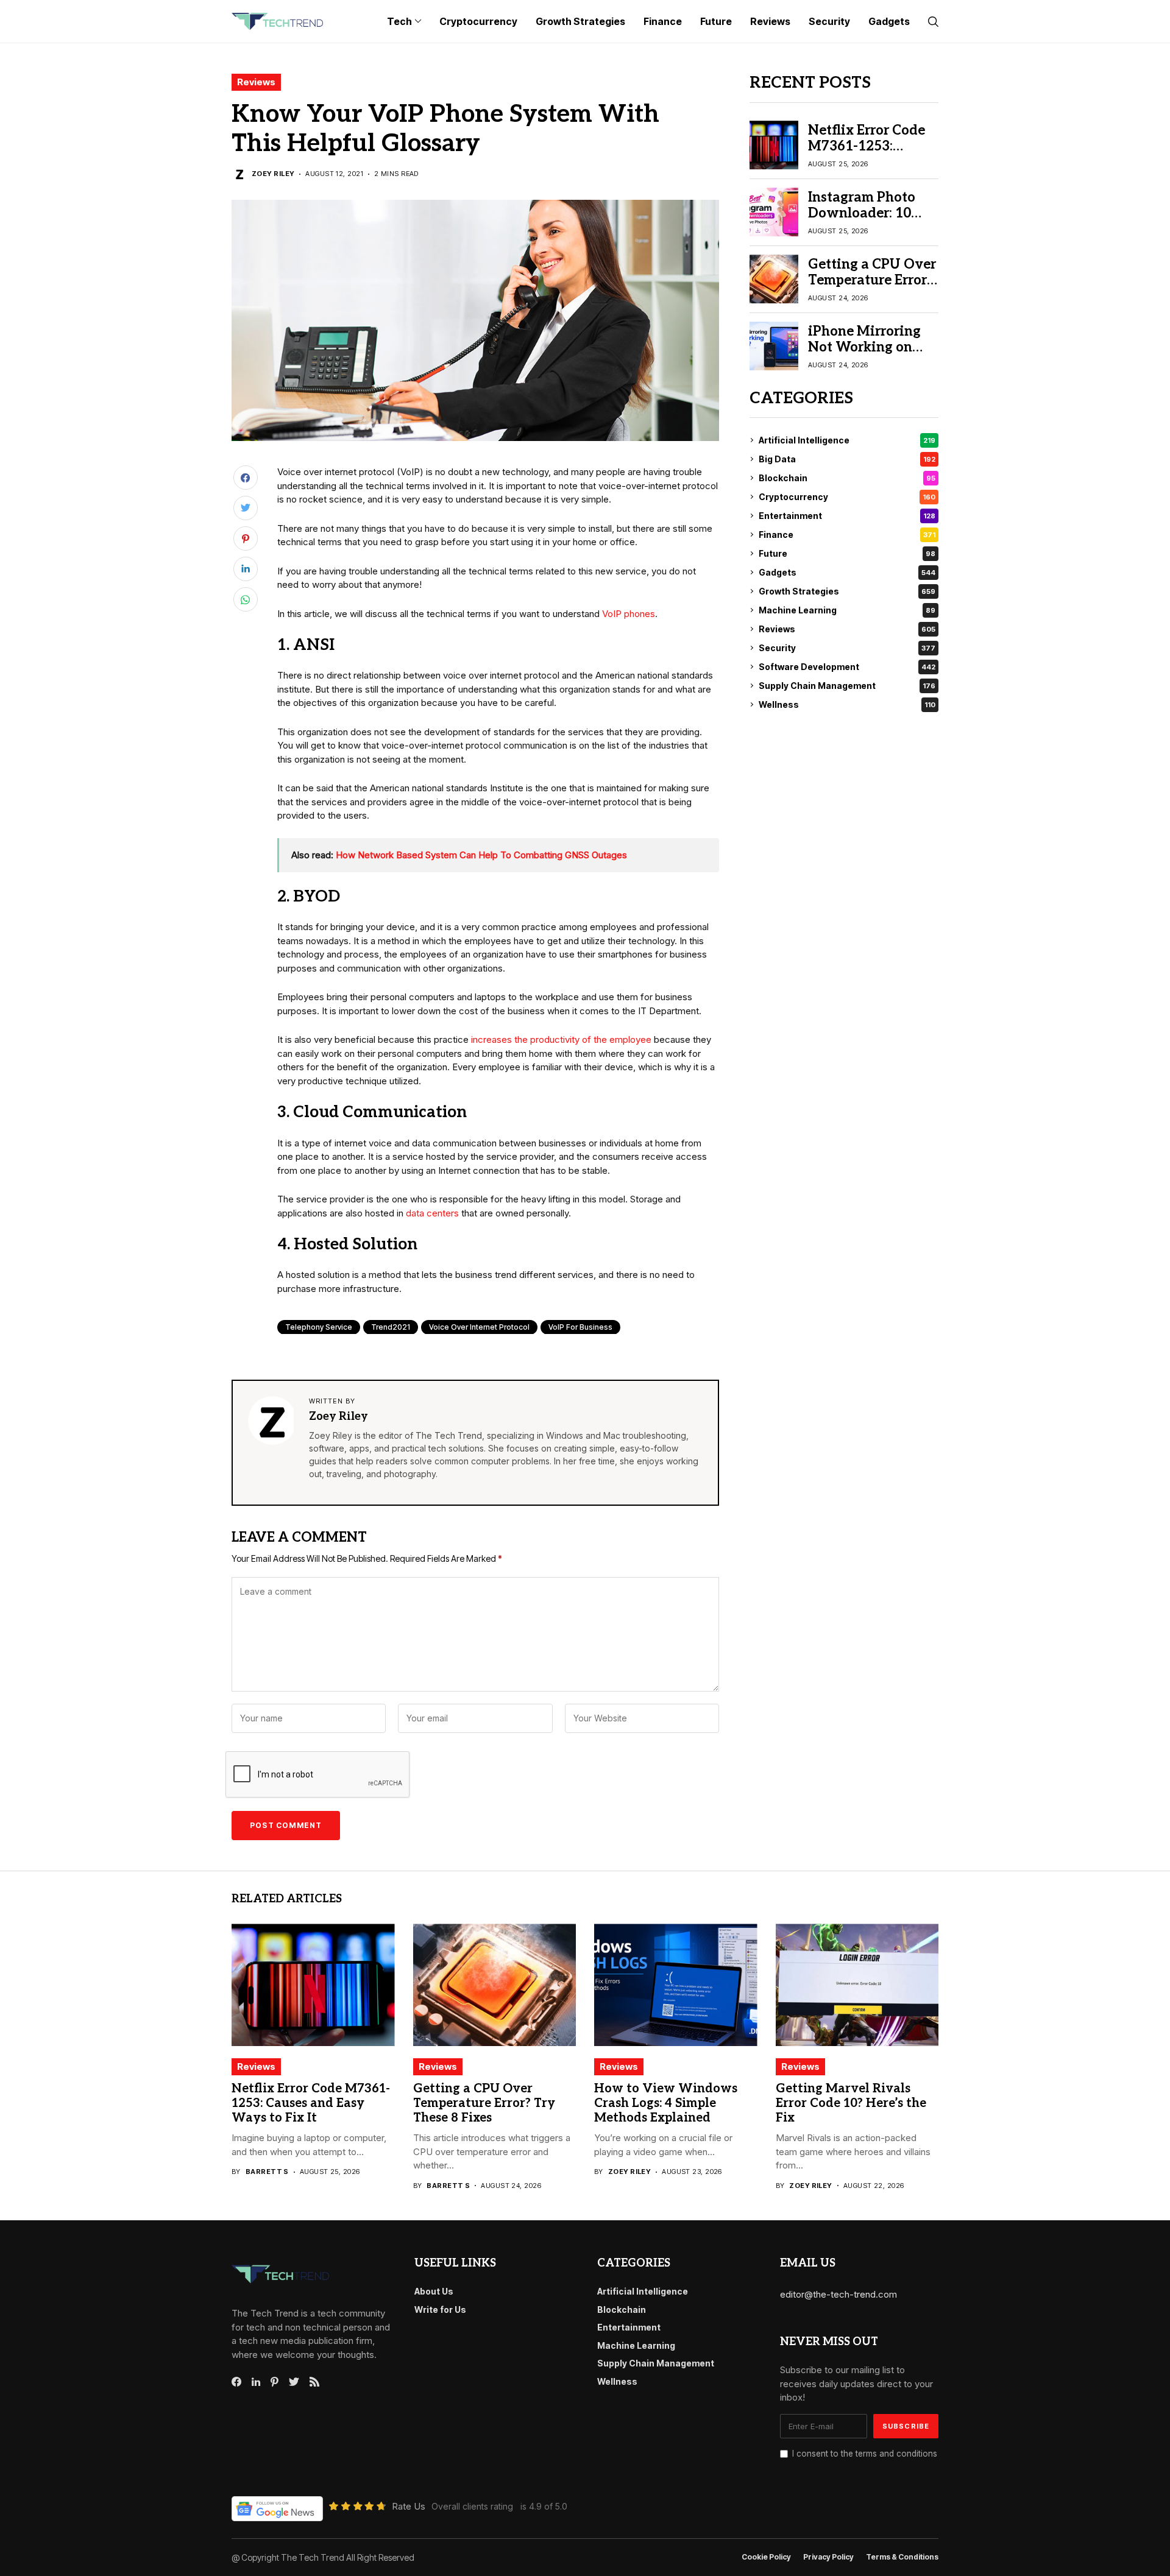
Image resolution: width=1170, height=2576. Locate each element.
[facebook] (236, 2382)
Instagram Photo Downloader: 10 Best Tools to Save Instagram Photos (866, 221)
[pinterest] (275, 2382)
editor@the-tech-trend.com (838, 2294)
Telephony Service (319, 1327)
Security (847, 648)
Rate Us (409, 2506)
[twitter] (294, 2382)
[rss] (314, 2382)
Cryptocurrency (847, 497)
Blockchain (847, 478)
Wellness (847, 704)
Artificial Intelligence (847, 440)
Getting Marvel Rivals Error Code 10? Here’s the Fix (851, 2103)
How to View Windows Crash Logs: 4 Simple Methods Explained (666, 2103)
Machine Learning (847, 610)
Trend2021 (391, 1327)
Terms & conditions (902, 2557)
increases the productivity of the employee (561, 1039)
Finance (847, 535)
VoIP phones (629, 614)
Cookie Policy (766, 2557)
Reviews (256, 82)
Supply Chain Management (847, 686)
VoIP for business (580, 1327)
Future (847, 553)
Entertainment (847, 516)
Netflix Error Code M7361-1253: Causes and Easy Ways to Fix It (867, 154)
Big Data (847, 459)
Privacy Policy (828, 2557)
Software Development (847, 667)
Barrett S (267, 2172)
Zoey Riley (273, 174)
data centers (432, 1213)
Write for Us (440, 2310)
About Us (434, 2291)
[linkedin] (256, 2382)
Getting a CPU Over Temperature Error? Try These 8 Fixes (872, 280)
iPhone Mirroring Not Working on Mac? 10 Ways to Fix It (864, 355)
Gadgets (847, 572)
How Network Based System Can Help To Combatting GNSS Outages (481, 855)
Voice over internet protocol (479, 1327)
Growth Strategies (847, 591)
